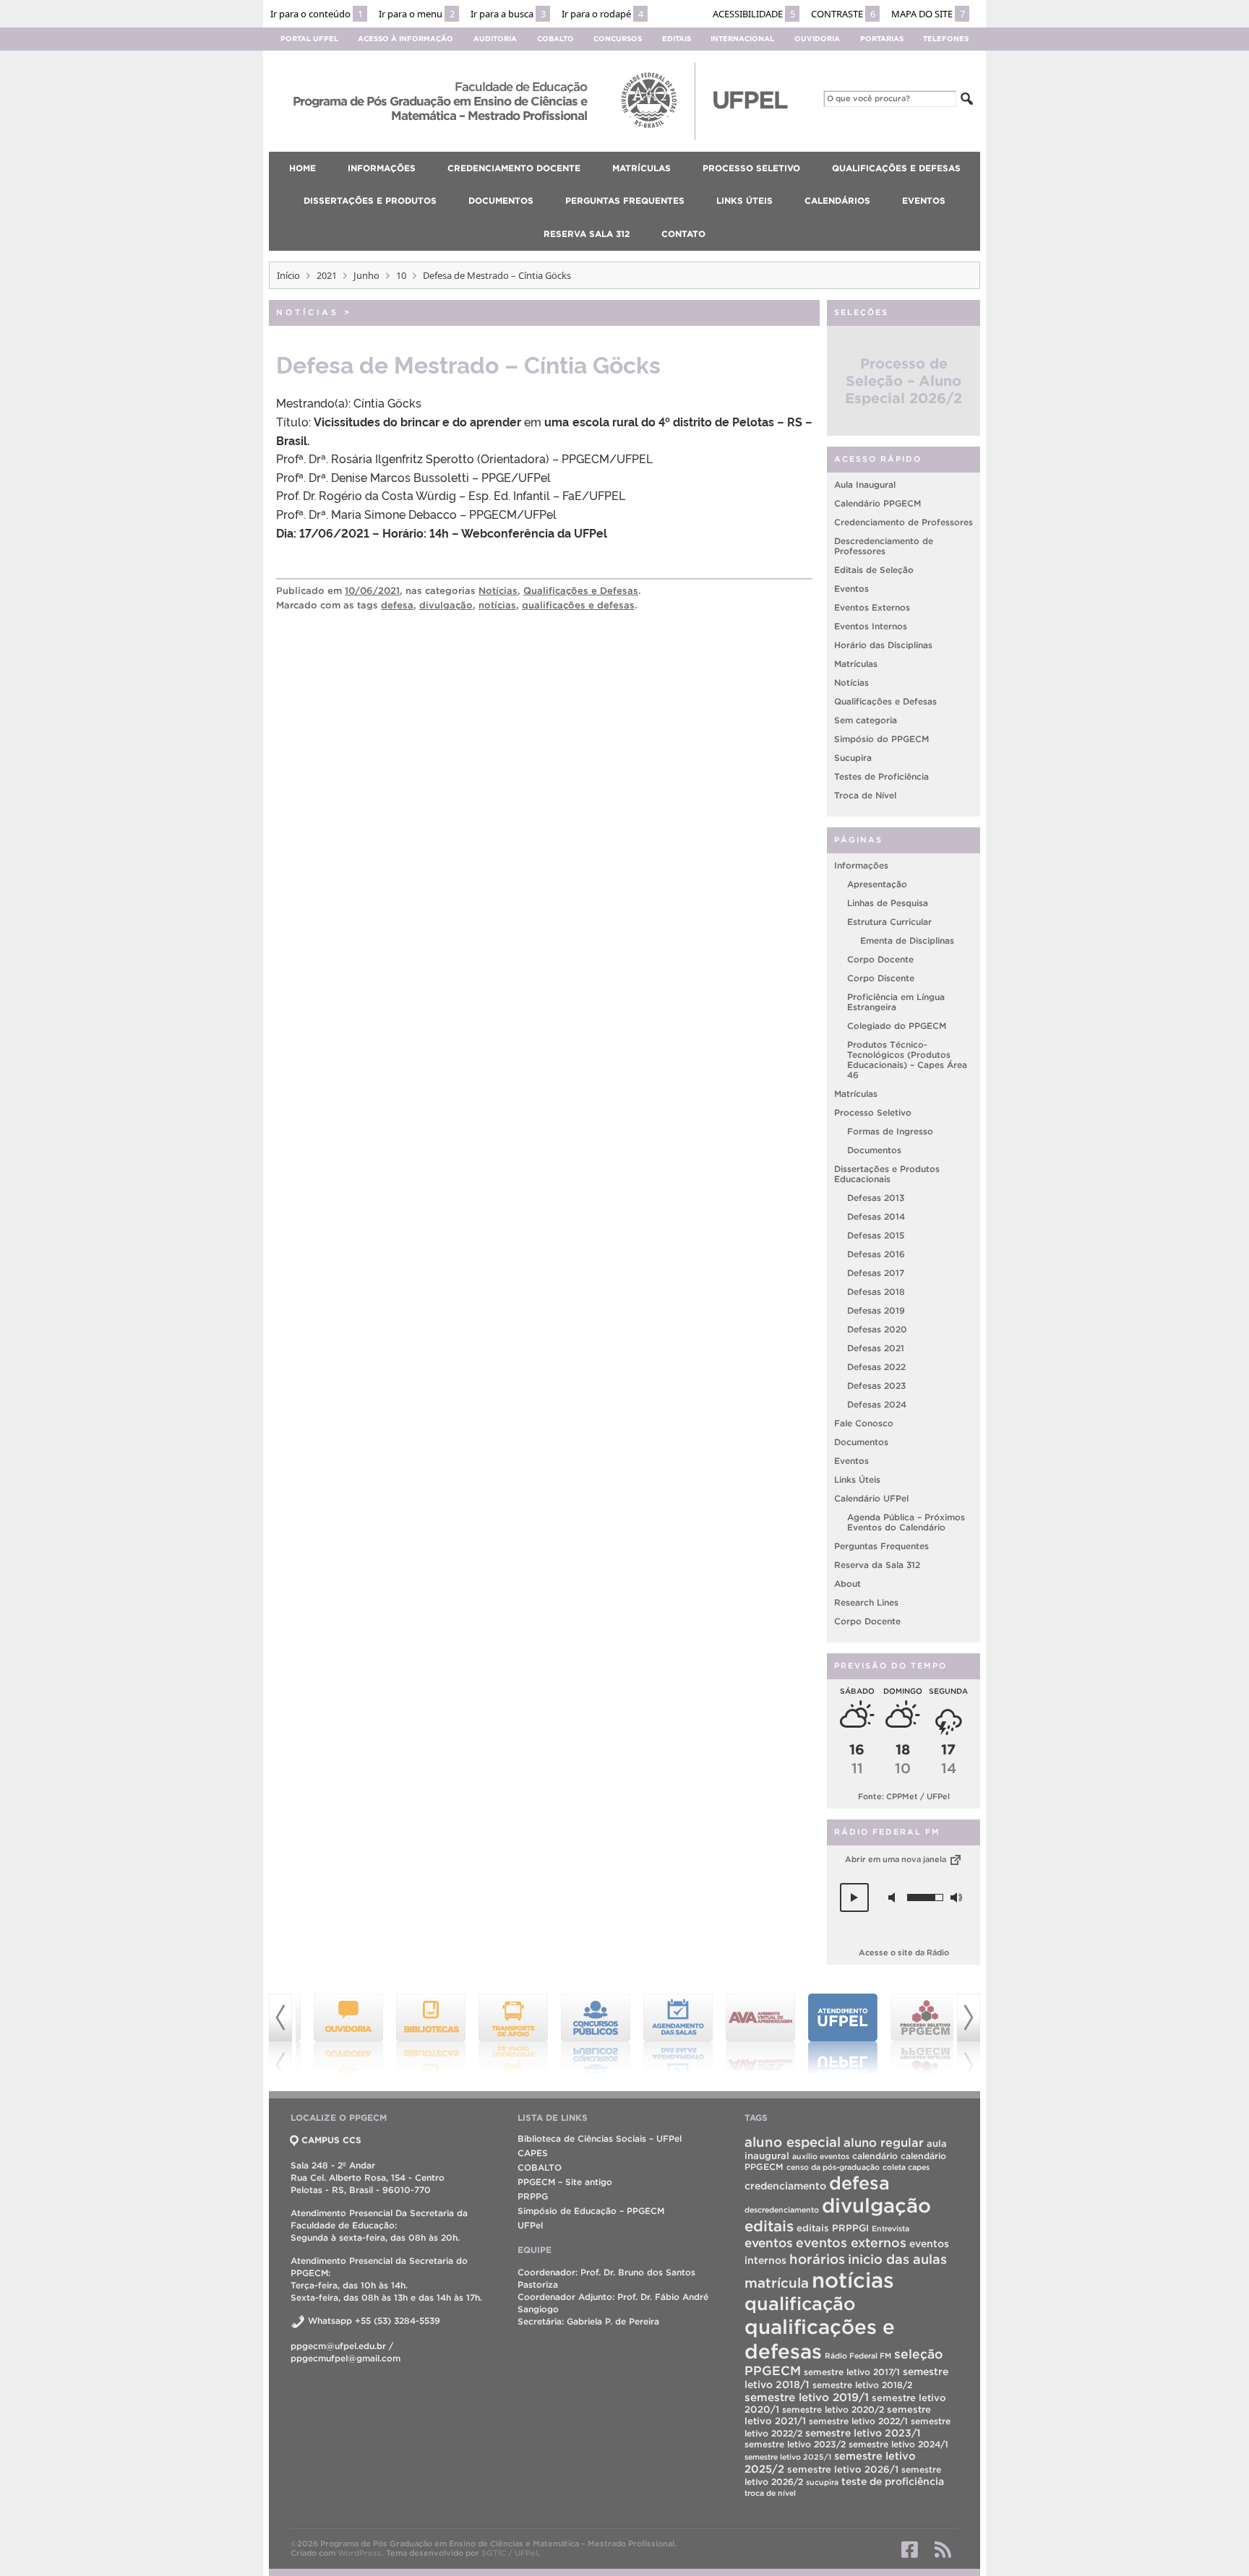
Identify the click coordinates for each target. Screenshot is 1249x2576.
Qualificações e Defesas (581, 591)
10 (401, 275)
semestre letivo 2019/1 (807, 2397)
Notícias (308, 312)
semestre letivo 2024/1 (898, 2444)
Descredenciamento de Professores (884, 546)
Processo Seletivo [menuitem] (751, 168)
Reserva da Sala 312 (877, 1565)
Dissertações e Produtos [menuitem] (370, 201)
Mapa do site (928, 14)
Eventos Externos (872, 607)
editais (769, 2226)
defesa (397, 605)
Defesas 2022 (876, 1367)
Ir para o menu (417, 14)
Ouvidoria (817, 39)
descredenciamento (782, 2210)
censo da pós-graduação (833, 2167)
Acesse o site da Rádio (904, 1952)
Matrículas (856, 664)
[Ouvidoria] (337, 2034)
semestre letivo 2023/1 (863, 2433)
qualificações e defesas (578, 605)
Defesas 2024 (877, 1404)
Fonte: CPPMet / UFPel (904, 1796)
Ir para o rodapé (602, 14)
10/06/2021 (372, 591)
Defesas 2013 (876, 1198)
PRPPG (533, 2196)
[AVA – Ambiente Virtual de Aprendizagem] (749, 2034)
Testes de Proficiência (881, 776)
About (847, 1584)
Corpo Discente (881, 978)
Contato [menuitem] (683, 234)
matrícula (777, 2283)
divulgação (446, 605)
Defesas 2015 (876, 1235)
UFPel (530, 2225)
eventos (769, 2243)
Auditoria (495, 39)
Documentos (874, 1150)
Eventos (851, 589)
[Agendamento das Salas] (666, 2034)
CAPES (533, 2153)
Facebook (910, 2549)
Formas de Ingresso (890, 1131)
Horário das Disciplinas (883, 645)
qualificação (800, 2304)
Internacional (742, 39)
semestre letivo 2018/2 (862, 2385)
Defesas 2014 (876, 1216)
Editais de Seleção (874, 570)
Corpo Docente (880, 959)
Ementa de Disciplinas (907, 940)
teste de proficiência (893, 2481)
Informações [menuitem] (382, 168)
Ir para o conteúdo (317, 14)
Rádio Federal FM (858, 2356)
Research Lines (866, 1602)
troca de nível (770, 2493)
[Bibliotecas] (419, 2034)
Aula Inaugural (865, 484)
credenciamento (785, 2186)
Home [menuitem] (302, 168)
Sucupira (853, 758)
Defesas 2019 (876, 1310)
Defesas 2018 (876, 1292)
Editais (677, 39)
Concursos (618, 39)
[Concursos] (584, 2034)
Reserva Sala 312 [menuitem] (587, 234)
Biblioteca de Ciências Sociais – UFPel (600, 2138)
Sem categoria (866, 720)
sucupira (822, 2482)
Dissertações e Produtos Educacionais (887, 1174)
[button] (854, 1897)
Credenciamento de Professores (904, 522)
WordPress (360, 2553)
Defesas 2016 (876, 1254)
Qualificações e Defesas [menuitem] (896, 168)
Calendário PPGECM (877, 503)
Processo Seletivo (873, 1112)
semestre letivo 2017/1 (852, 2372)
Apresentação (877, 884)
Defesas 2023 (876, 1386)
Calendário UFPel (871, 1498)
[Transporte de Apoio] (502, 2034)
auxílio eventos (821, 2156)
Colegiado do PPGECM (897, 1026)
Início (288, 275)
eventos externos (851, 2243)
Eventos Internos (871, 626)
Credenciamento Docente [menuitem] (514, 168)
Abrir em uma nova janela (897, 1859)
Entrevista (890, 2228)
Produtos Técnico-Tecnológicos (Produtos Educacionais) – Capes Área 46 (907, 1060)
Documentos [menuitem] (501, 201)
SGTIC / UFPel (510, 2553)
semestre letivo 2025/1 (788, 2457)
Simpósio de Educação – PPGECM (591, 2211)
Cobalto (555, 39)
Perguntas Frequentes (881, 1546)
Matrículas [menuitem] (641, 168)
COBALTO (540, 2167)
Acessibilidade (754, 14)
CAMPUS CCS (331, 2140)
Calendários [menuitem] (837, 201)
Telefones (946, 39)
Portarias (882, 39)
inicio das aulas (897, 2259)
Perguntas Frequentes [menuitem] (625, 201)
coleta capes (906, 2167)
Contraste (843, 14)
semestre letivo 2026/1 (843, 2469)
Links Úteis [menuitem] (744, 201)
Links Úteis (857, 1479)
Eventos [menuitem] (924, 201)
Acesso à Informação (405, 39)
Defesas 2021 (876, 1348)
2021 (327, 275)
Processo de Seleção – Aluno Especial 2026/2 (904, 381)
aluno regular (884, 2142)
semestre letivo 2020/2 (833, 2409)
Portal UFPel (309, 39)
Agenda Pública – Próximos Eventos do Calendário (906, 1522)
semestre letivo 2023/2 (795, 2444)
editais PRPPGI (833, 2228)
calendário (875, 2156)
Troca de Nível (865, 795)
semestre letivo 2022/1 (858, 2421)
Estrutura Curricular (889, 922)
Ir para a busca (508, 14)
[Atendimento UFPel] (831, 2034)
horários (817, 2259)
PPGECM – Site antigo (565, 2182)
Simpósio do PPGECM (881, 739)
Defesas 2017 (876, 1273)
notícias (497, 605)
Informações (861, 865)
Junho (366, 275)
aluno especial (793, 2142)
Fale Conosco (864, 1423)
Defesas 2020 (877, 1329)
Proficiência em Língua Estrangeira (896, 1002)
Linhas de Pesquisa (888, 903)
